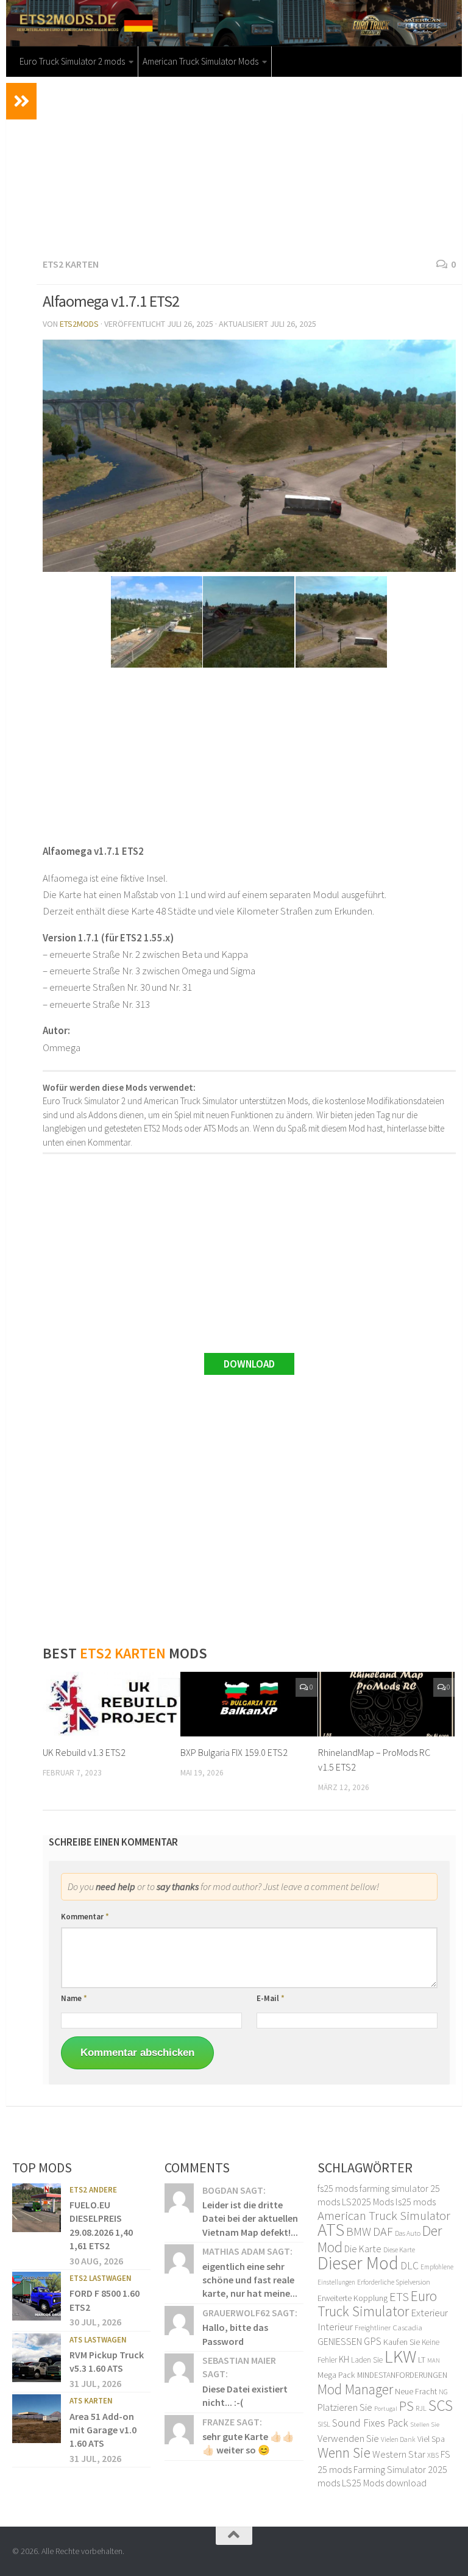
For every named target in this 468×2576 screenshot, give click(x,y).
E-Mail (271, 1998)
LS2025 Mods (368, 2202)
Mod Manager (355, 2389)
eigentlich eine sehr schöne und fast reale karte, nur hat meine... (250, 2280)
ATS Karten (91, 2401)
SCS (441, 2405)
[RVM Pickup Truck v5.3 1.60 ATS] (37, 2358)
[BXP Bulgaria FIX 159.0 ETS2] (249, 1704)
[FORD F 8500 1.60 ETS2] (37, 2296)
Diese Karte (399, 2250)
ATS (331, 2229)
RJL (421, 2408)
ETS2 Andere (93, 2190)
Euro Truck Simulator (377, 2304)
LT (422, 2360)
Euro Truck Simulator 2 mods (72, 61)
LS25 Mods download (384, 2483)
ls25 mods (416, 2202)
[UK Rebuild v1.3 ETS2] (111, 1704)
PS (406, 2406)
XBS (433, 2455)
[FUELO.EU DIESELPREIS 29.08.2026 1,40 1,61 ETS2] (37, 2208)
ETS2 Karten (71, 264)
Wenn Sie (344, 2453)
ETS (399, 2297)
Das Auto (408, 2233)
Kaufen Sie (402, 2342)
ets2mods (79, 324)
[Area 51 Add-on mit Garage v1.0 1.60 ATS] (37, 2419)
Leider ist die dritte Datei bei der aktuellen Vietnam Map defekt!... (250, 2218)
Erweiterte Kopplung (353, 2298)
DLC (409, 2266)
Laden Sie (367, 2360)
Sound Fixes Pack (370, 2423)
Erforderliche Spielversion (394, 2282)
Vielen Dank (398, 2439)
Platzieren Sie (345, 2407)
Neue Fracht (416, 2391)
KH (344, 2359)
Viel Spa (431, 2439)
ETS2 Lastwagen (101, 2278)
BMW (359, 2232)
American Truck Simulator (384, 2215)
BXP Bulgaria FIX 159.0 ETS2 (234, 1752)
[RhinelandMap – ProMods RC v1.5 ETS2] (387, 1704)
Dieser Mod (358, 2263)
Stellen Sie (425, 2424)
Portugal (386, 2409)
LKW (400, 2356)
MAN (434, 2360)
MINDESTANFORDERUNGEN (402, 2375)
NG (443, 2392)
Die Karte (363, 2249)
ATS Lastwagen (98, 2340)
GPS (373, 2341)
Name (74, 1998)
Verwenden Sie (348, 2438)
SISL (324, 2424)
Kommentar (85, 1917)
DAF (383, 2231)
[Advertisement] (249, 165)
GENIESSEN (340, 2341)
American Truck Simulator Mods (200, 61)
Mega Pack (336, 2375)
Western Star (399, 2454)
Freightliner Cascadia (388, 2328)
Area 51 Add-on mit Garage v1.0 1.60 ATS (103, 2430)
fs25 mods (338, 2188)
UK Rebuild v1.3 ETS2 (84, 1752)
